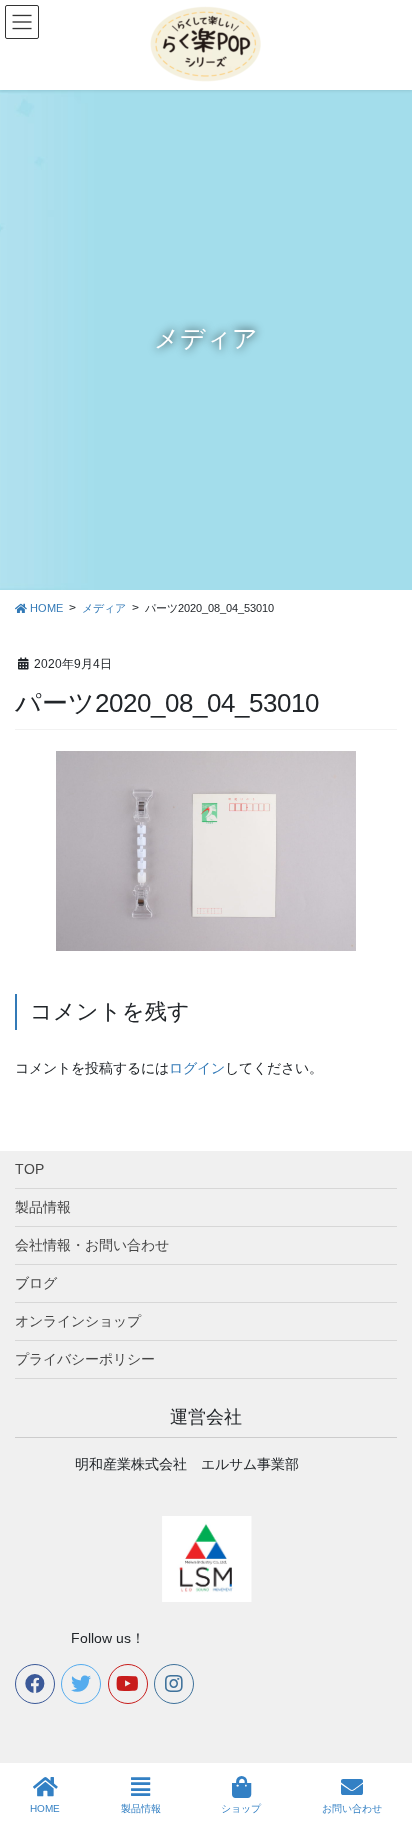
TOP (29, 1169)
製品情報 (43, 1207)
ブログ (36, 1283)
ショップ (241, 1808)
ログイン (197, 1068)
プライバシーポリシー (85, 1359)
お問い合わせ (352, 1808)
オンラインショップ (78, 1321)
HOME (45, 1808)
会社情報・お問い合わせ (92, 1245)
